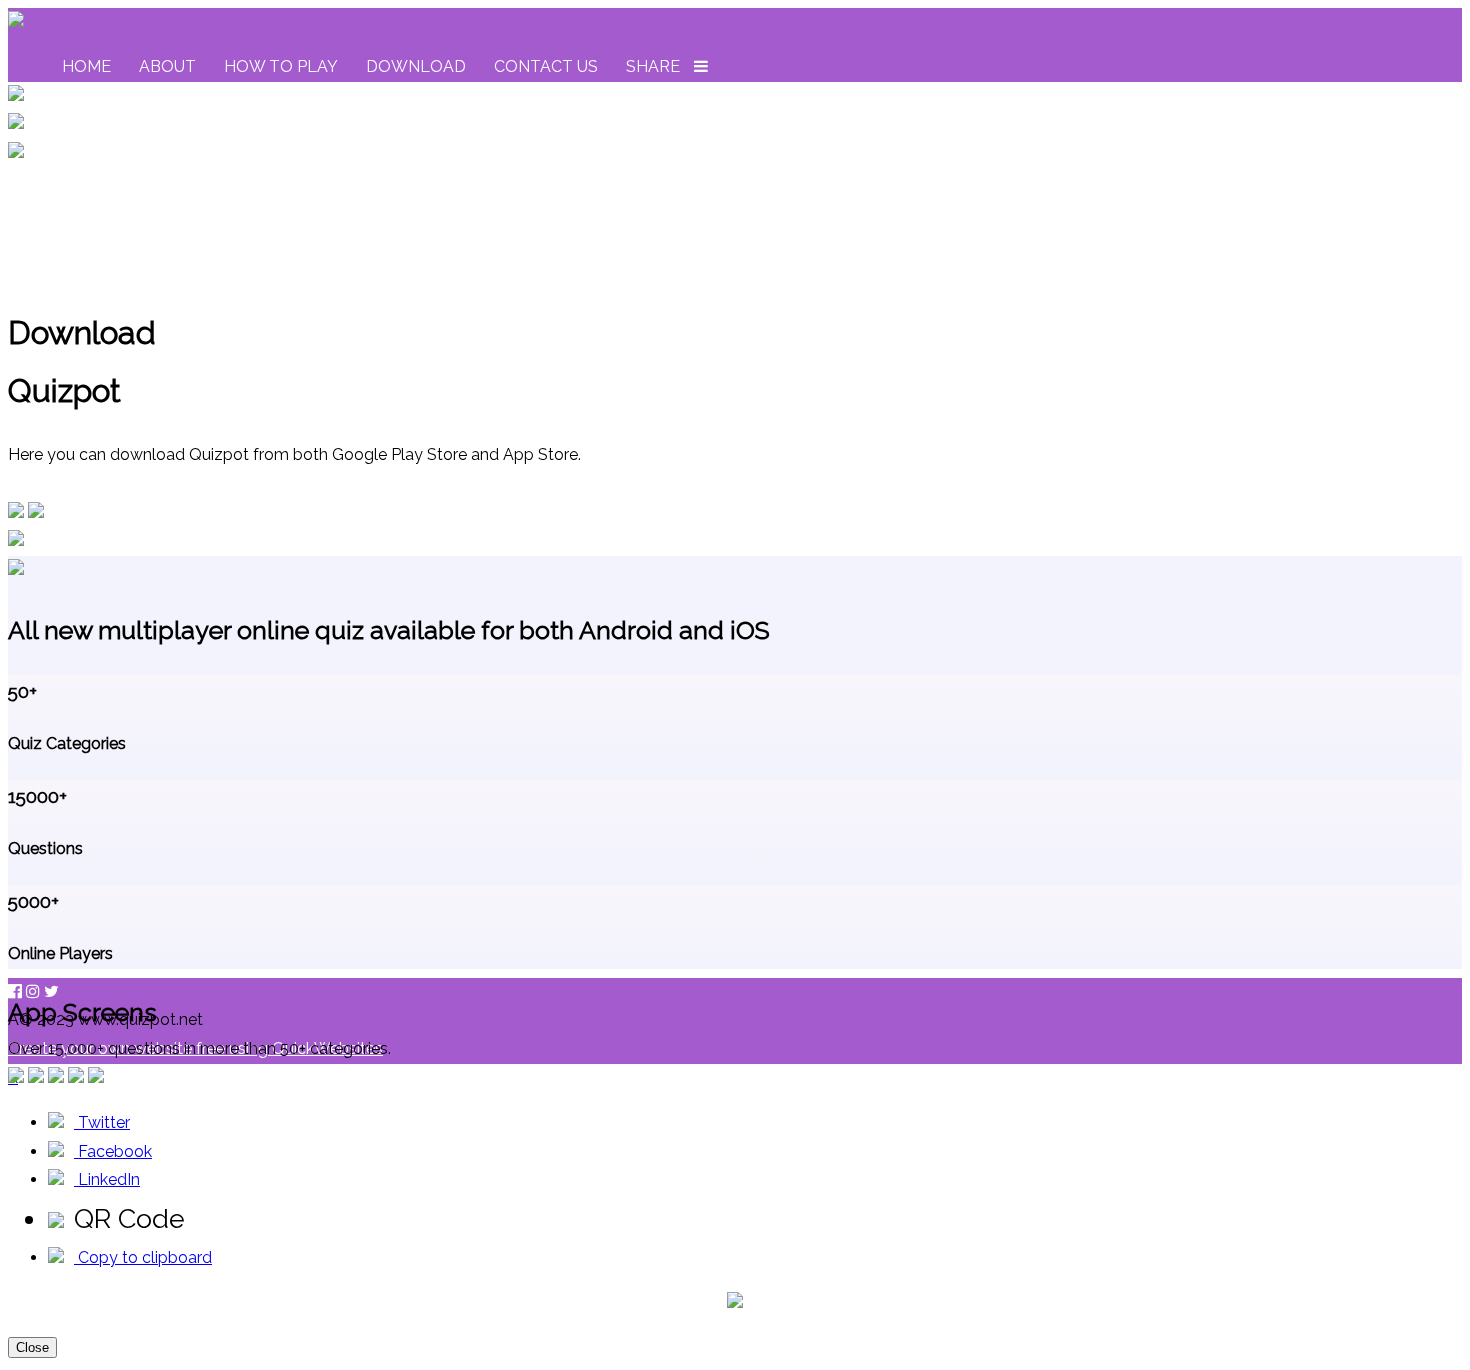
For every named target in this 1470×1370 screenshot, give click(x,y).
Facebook (113, 1151)
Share (653, 66)
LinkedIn (107, 1179)
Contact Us (546, 66)
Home (86, 66)
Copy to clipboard (143, 1257)
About (167, 66)
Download (416, 66)
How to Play (281, 66)
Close (32, 1347)
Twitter (102, 1122)
